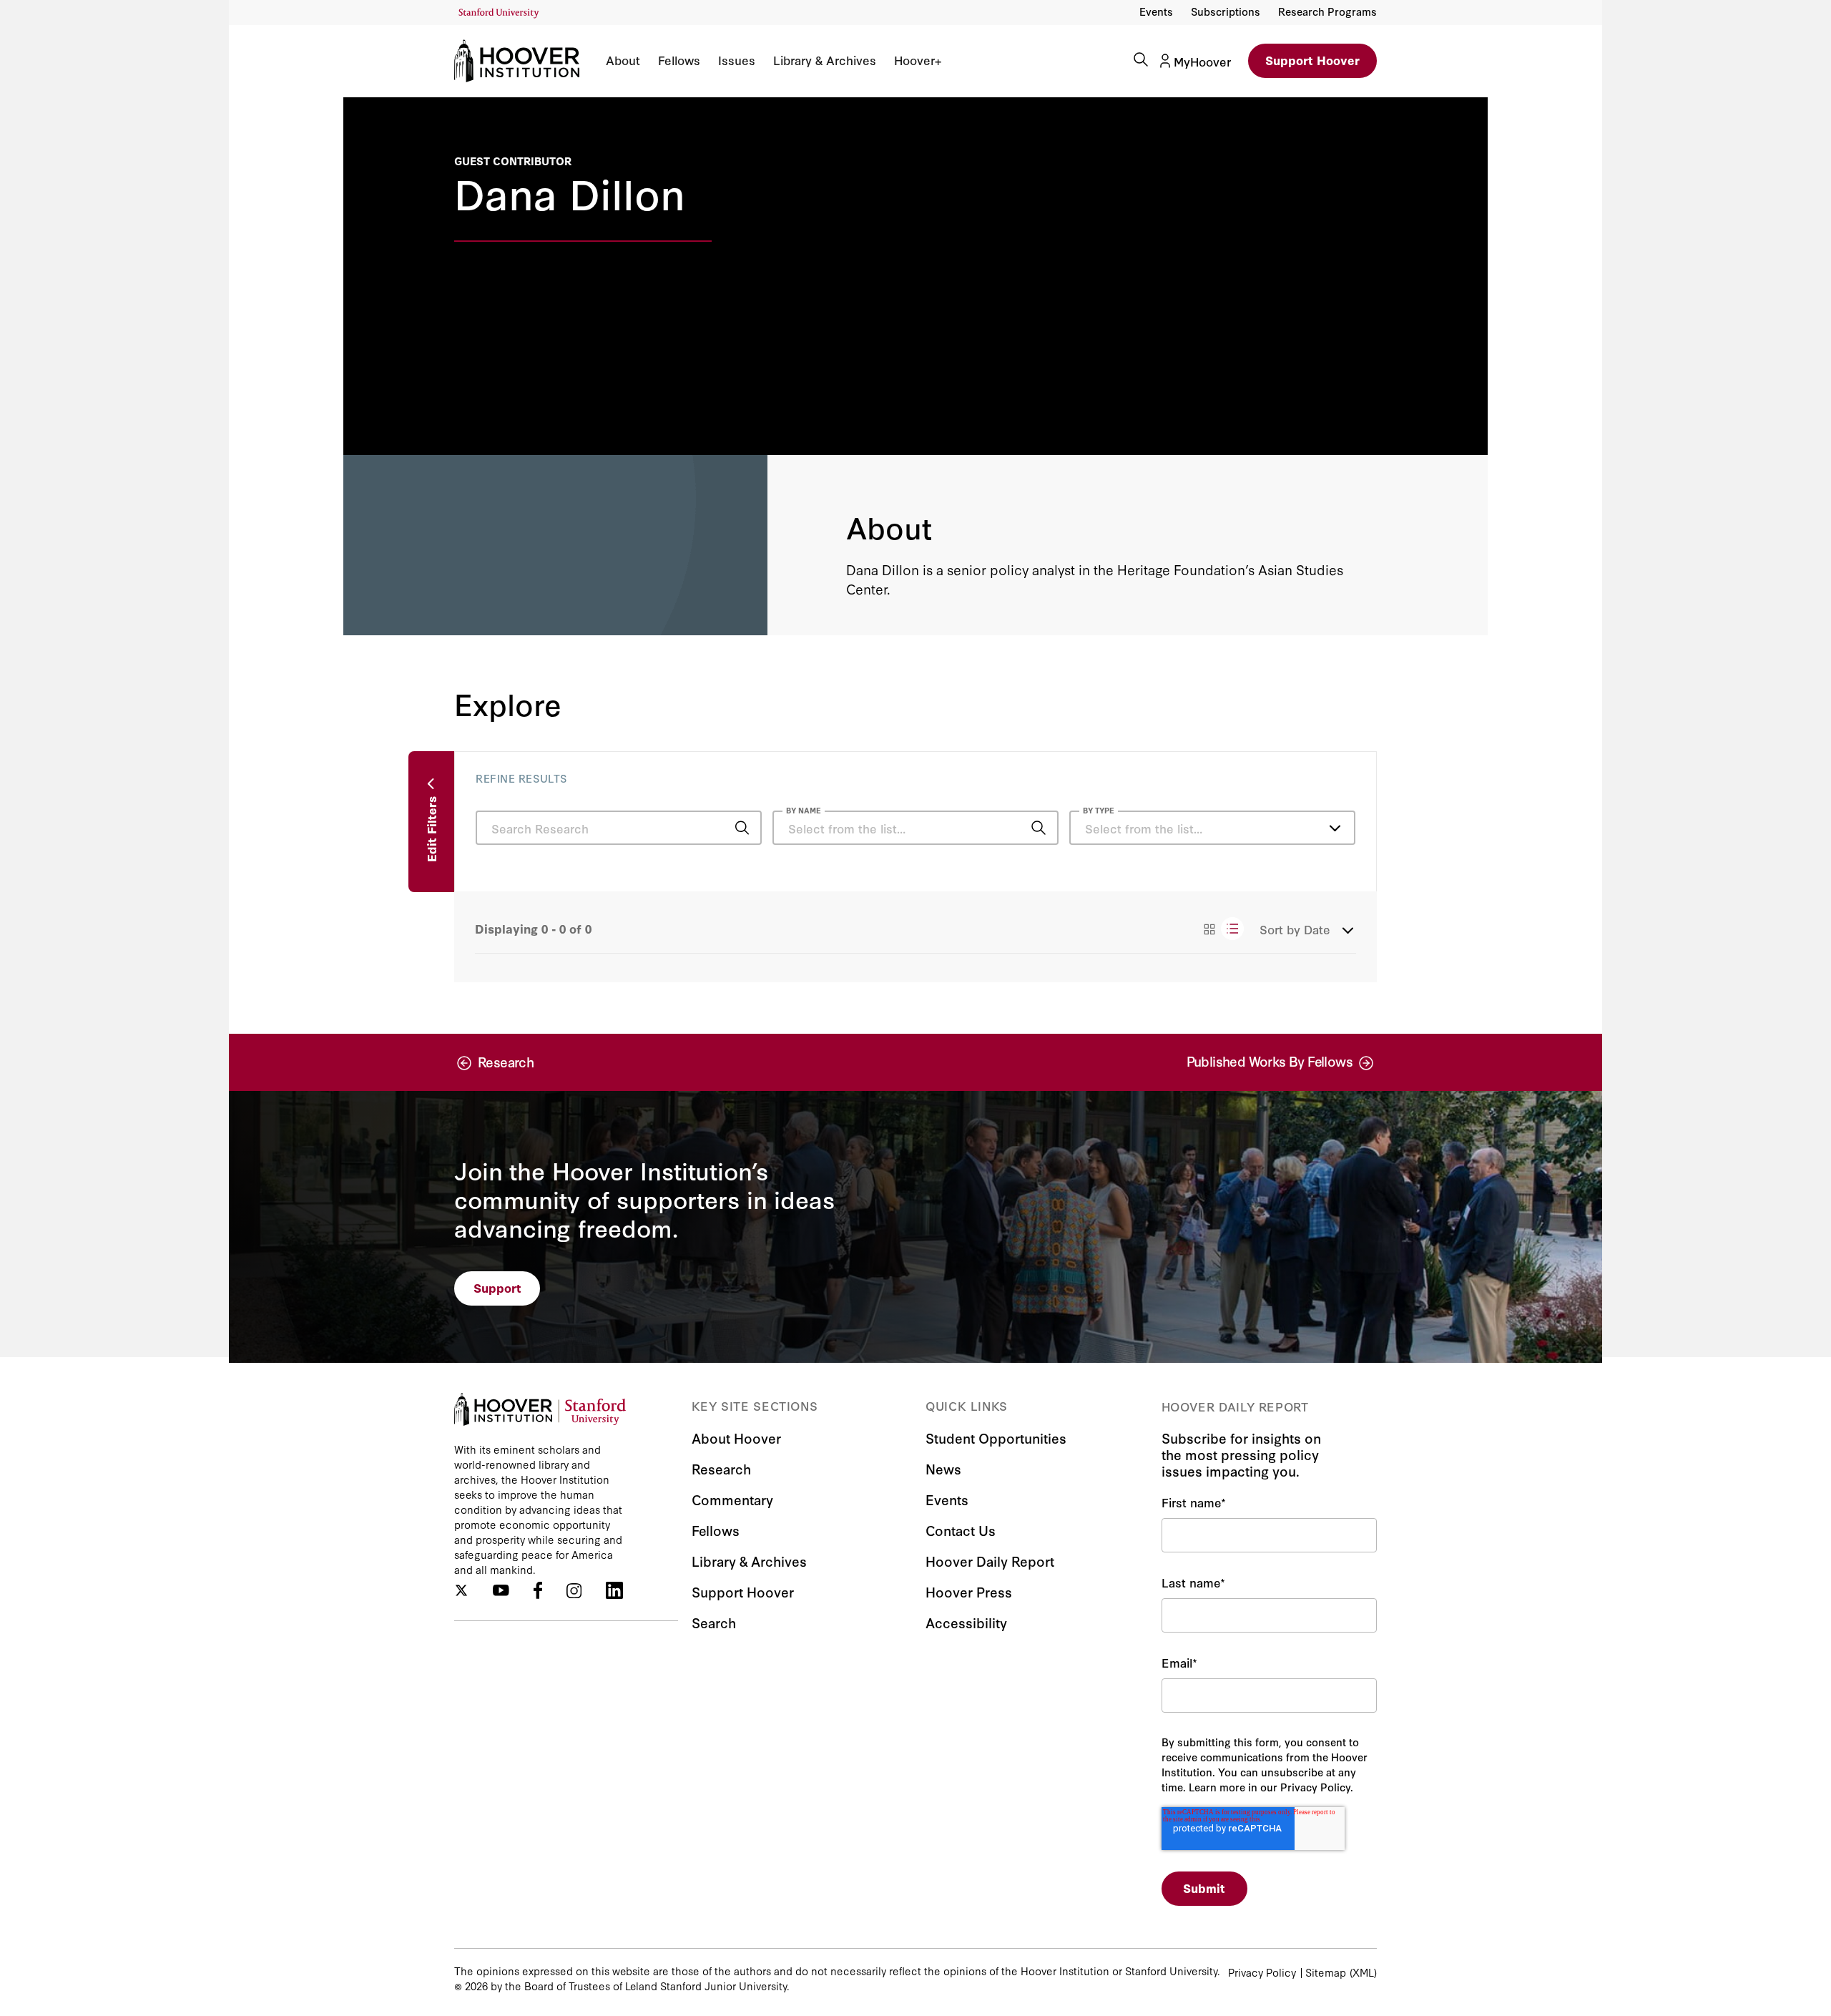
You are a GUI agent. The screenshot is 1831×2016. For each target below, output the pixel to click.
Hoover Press (969, 1591)
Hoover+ (918, 60)
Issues (737, 60)
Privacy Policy (1262, 1972)
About (623, 60)
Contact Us (961, 1530)
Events (1156, 11)
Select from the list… (1144, 828)
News (943, 1468)
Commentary (732, 1499)
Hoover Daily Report (990, 1561)
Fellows (679, 60)
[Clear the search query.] (1016, 829)
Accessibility (966, 1622)
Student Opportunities (996, 1438)
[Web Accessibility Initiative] (499, 13)
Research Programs (1327, 11)
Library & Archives (825, 60)
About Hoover (736, 1438)
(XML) (1363, 1972)
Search (714, 1622)
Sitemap (1326, 1972)
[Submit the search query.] (742, 828)
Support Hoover (1312, 60)
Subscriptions (1226, 11)
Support (497, 1287)
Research (721, 1468)
